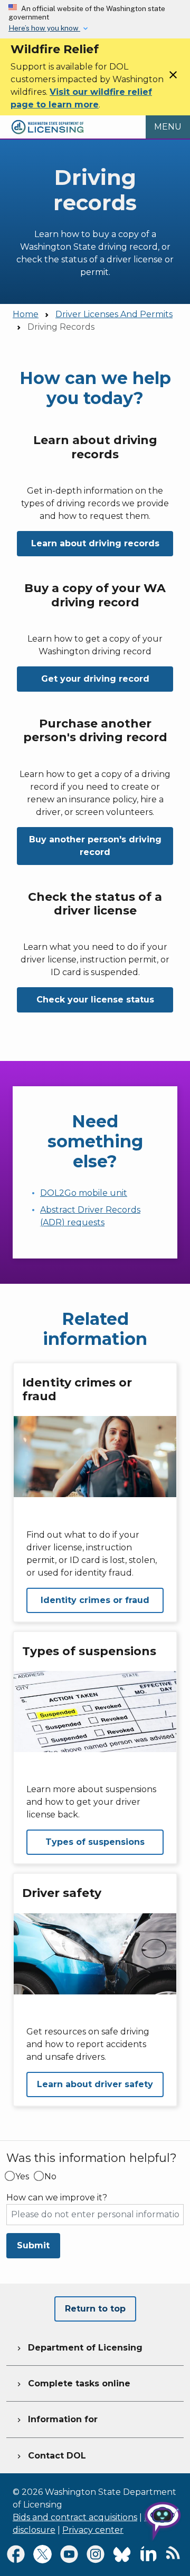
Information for (56, 2419)
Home (26, 314)
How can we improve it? (57, 2198)
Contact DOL (50, 2456)
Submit (33, 2245)
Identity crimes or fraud (95, 1600)
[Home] (47, 121)
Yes (22, 2177)
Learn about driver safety (95, 2084)
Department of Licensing (79, 2348)
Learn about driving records (95, 543)
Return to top (95, 2309)
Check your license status (95, 1000)
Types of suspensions (95, 1842)
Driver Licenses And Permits (114, 314)
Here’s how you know (44, 28)
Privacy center (93, 2530)
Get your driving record (95, 679)
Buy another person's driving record (95, 846)
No (50, 2177)
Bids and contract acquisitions (75, 2517)
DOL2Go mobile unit (84, 1193)
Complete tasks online (73, 2383)
